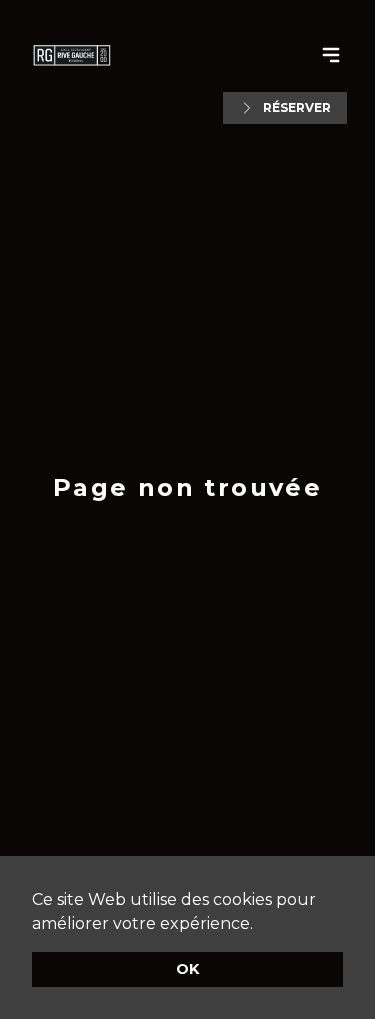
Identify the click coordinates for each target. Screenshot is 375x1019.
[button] (260, 925)
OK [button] (187, 969)
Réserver (297, 107)
